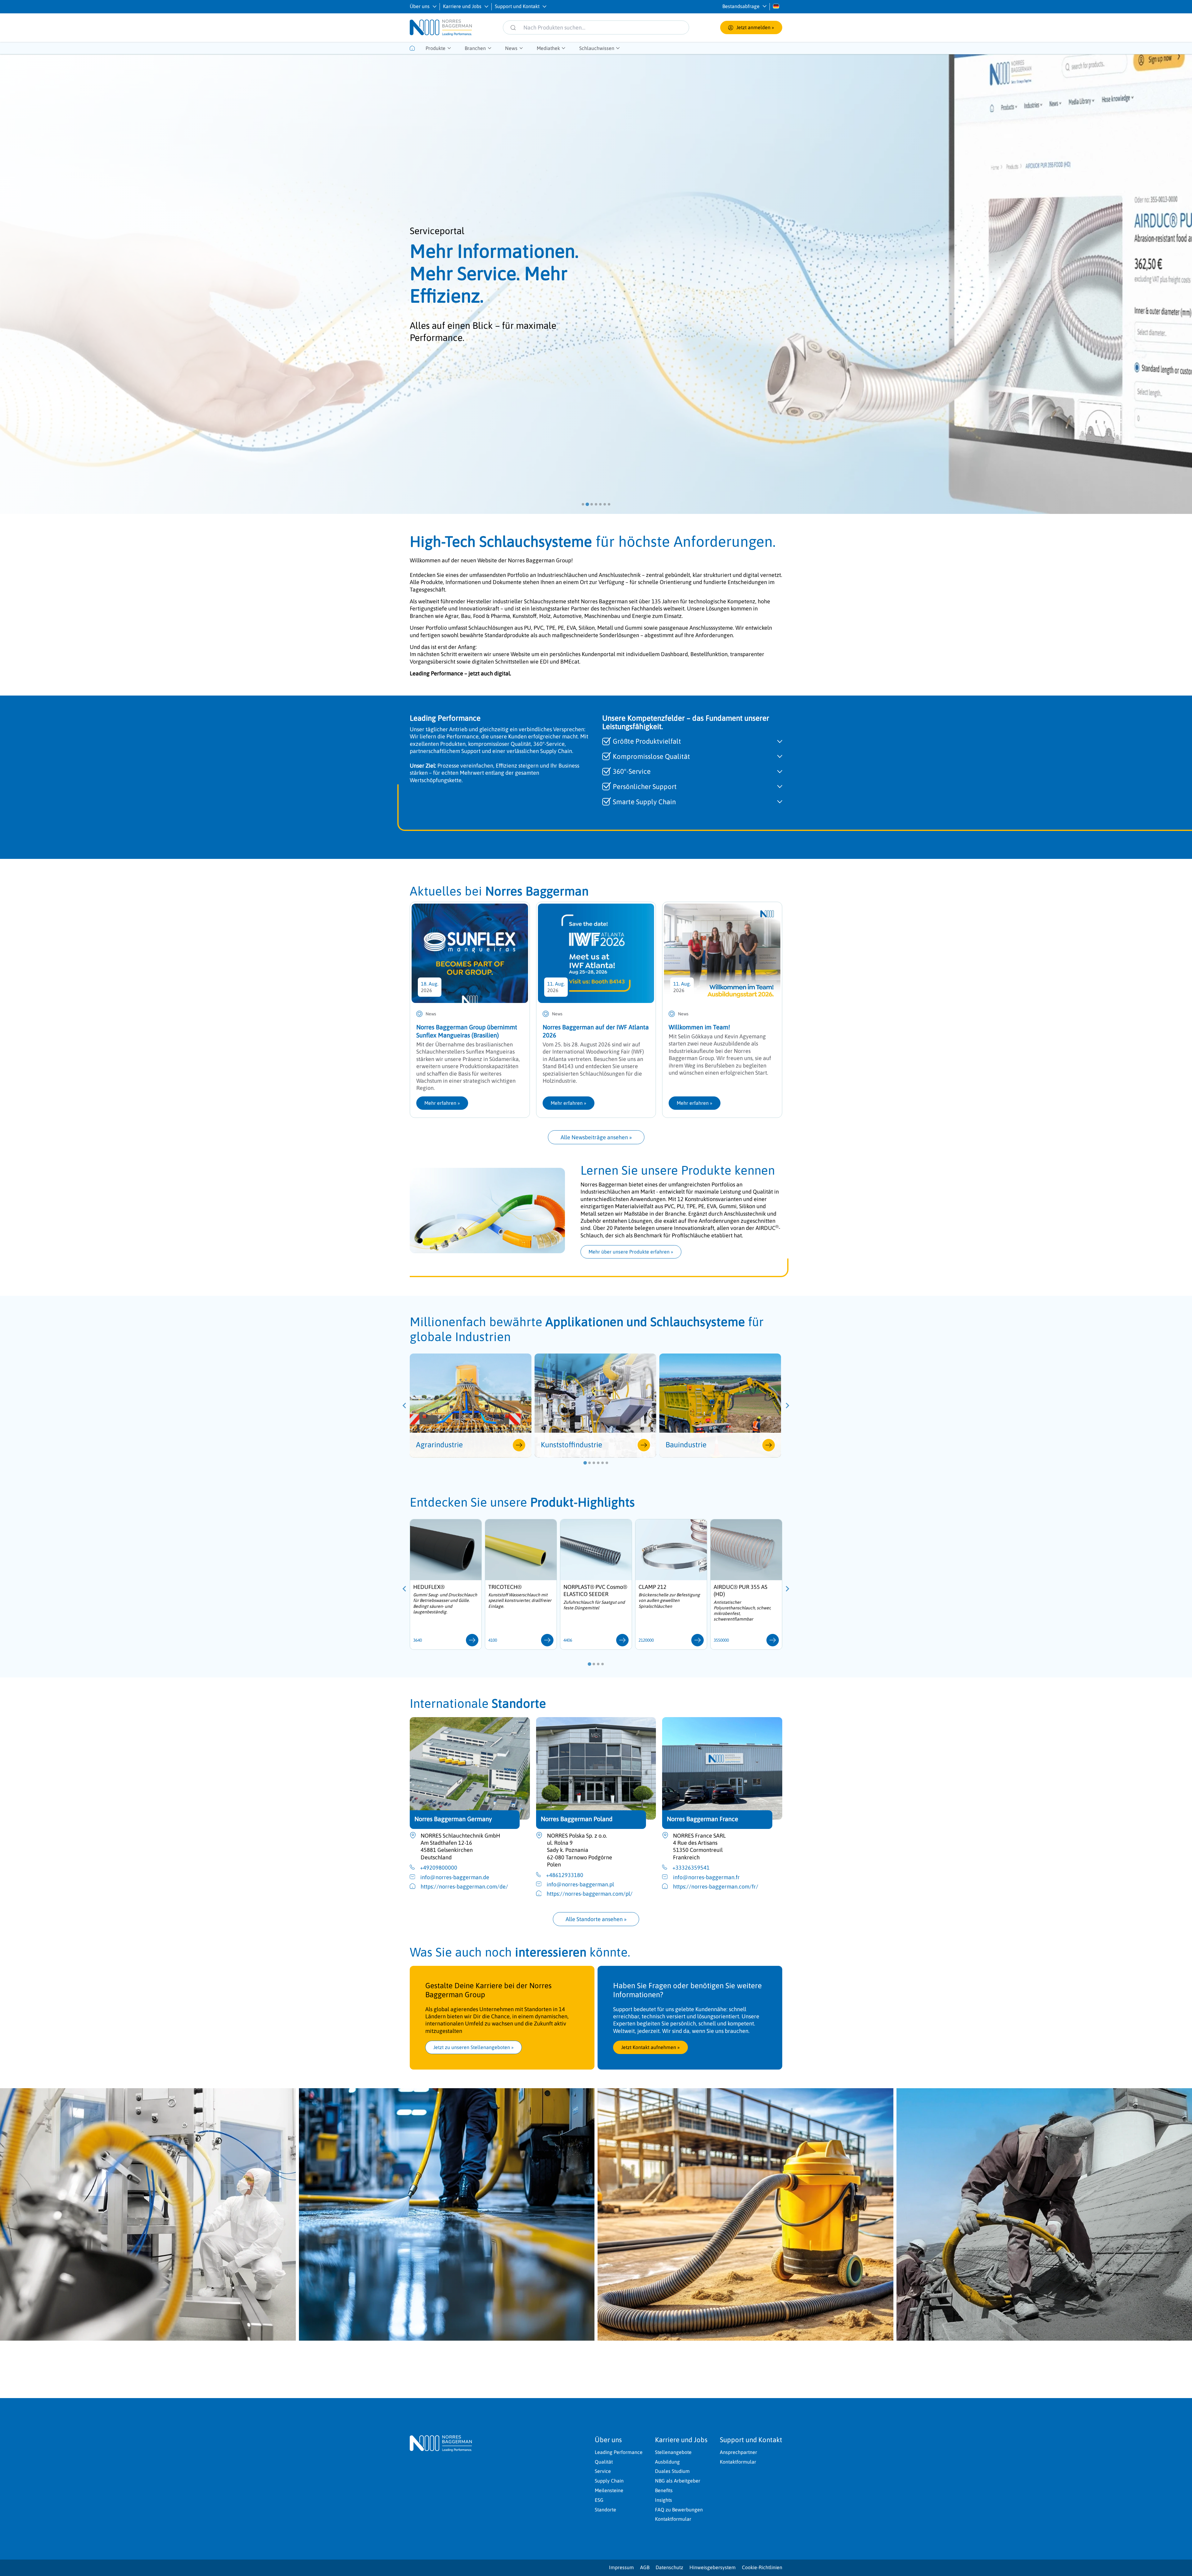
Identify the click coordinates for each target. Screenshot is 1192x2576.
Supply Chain (609, 2481)
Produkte (436, 48)
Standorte (605, 2510)
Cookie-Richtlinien (762, 2567)
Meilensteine (609, 2490)
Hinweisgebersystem (713, 2567)
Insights (664, 2500)
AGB (645, 2567)
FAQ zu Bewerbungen (679, 2510)
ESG (599, 2500)
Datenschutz (669, 2567)
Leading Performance (619, 2452)
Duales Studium (672, 2471)
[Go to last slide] (405, 1405)
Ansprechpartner (738, 2452)
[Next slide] (787, 1405)
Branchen (475, 48)
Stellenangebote (673, 2452)
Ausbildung (667, 2462)
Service (603, 2471)
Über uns (420, 6)
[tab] (583, 504)
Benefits (664, 2490)
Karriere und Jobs (462, 6)
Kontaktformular (673, 2519)
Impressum (621, 2567)
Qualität (604, 2462)
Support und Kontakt (517, 6)
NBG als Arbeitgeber (678, 2481)
